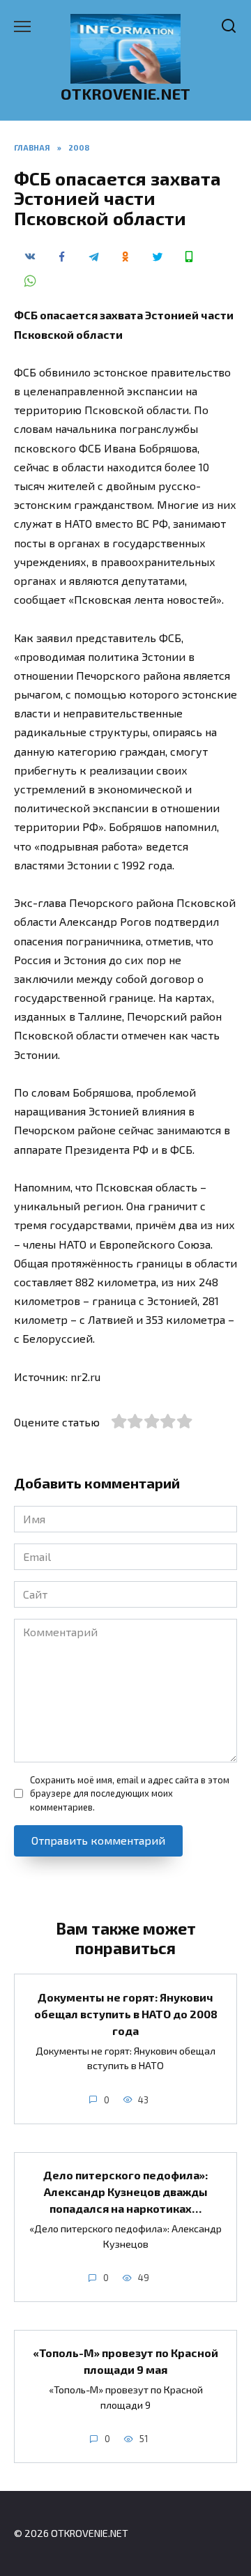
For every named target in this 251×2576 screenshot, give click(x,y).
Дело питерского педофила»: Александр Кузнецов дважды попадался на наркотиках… (125, 2192)
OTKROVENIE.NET (125, 94)
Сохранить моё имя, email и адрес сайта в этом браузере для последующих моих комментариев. (130, 1793)
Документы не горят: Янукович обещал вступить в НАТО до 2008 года (126, 2013)
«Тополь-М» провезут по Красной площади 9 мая (125, 2361)
